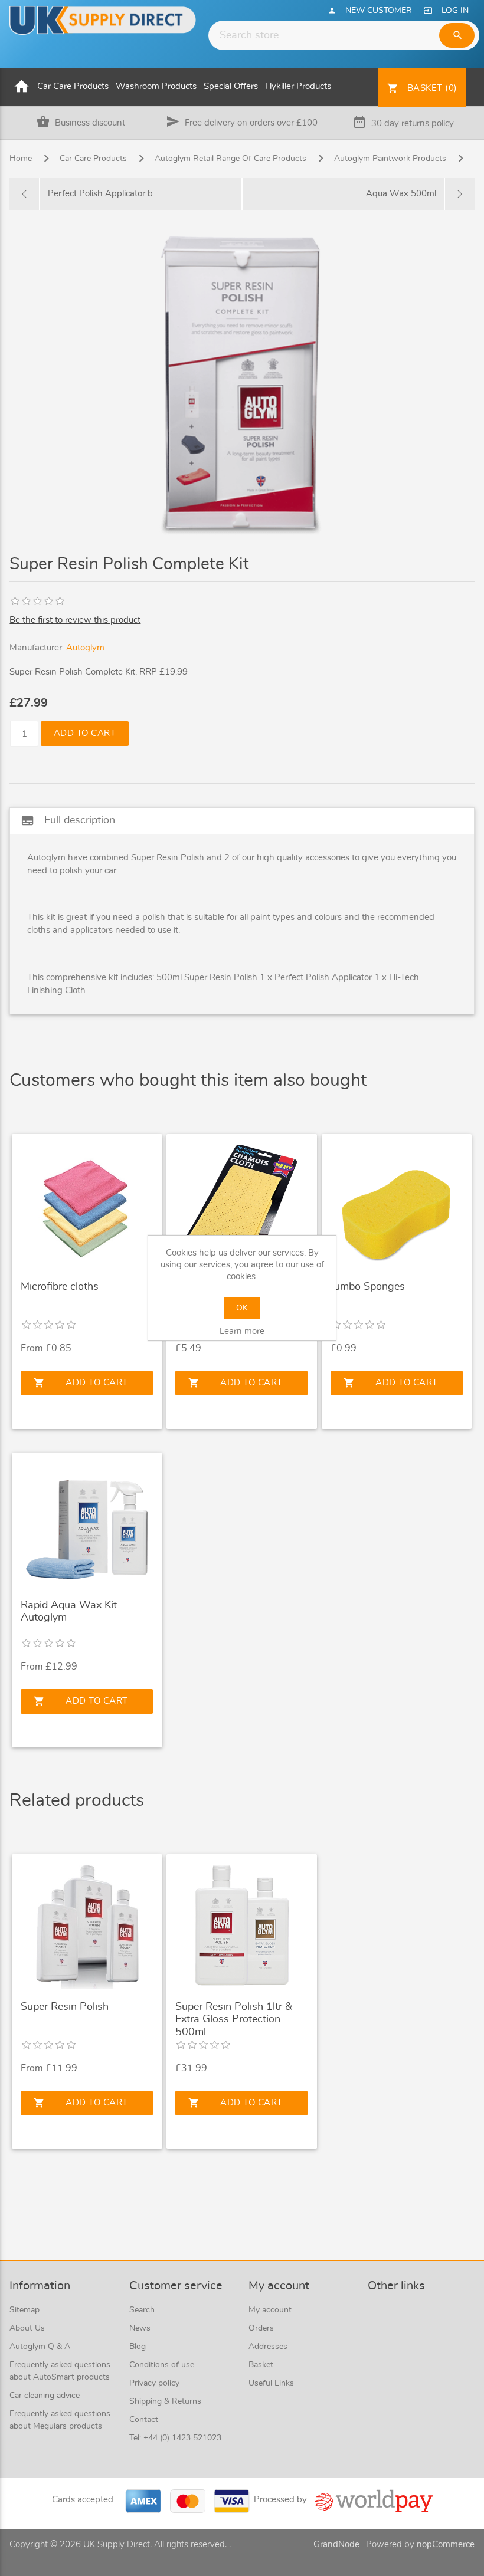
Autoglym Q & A (40, 2347)
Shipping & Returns (165, 2401)
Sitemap (24, 2310)
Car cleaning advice (45, 2396)
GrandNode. (337, 2544)
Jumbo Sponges (368, 1287)
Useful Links (271, 2383)
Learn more (242, 1331)
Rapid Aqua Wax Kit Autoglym (69, 1612)
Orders (261, 2328)
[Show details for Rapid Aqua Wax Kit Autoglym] (87, 1524)
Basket (261, 2365)
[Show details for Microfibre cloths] (87, 1205)
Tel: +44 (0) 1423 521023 (175, 2438)
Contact (144, 2420)
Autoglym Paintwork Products (390, 159)
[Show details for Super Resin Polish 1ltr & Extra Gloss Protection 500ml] (241, 1926)
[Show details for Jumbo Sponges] (397, 1205)
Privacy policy (154, 2383)
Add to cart (85, 733)
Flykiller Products (298, 86)
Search (142, 2310)
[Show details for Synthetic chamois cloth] (241, 1205)
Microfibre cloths (60, 1287)
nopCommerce (446, 2544)
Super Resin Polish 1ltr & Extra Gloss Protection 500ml (234, 2020)
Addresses (268, 2347)
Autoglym (85, 648)
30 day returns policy (413, 124)
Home (21, 159)
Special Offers (231, 86)
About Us (27, 2328)
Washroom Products (156, 86)
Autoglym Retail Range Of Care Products (230, 159)
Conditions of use (162, 2365)
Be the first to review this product (75, 620)
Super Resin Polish (65, 2007)
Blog (138, 2347)
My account (270, 2310)
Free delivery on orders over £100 (251, 123)
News (140, 2328)
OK (242, 1308)
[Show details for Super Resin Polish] (87, 1926)
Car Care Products (73, 86)
